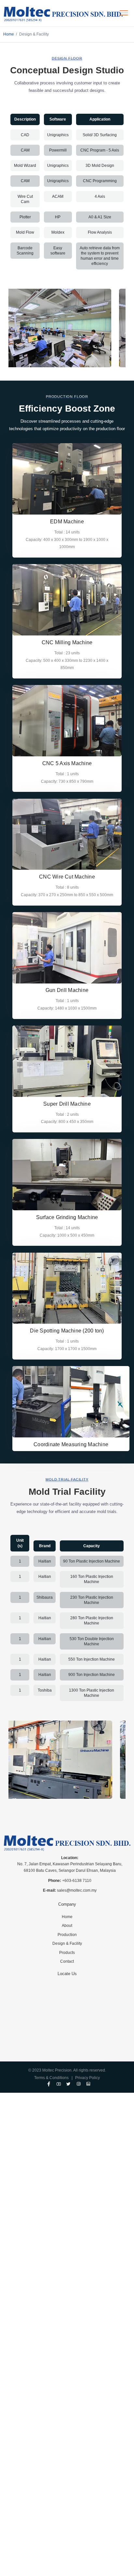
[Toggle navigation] (124, 13)
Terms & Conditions (51, 2078)
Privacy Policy (87, 2078)
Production (67, 1935)
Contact (67, 1961)
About (67, 1926)
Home (9, 34)
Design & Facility (67, 1943)
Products (67, 1953)
